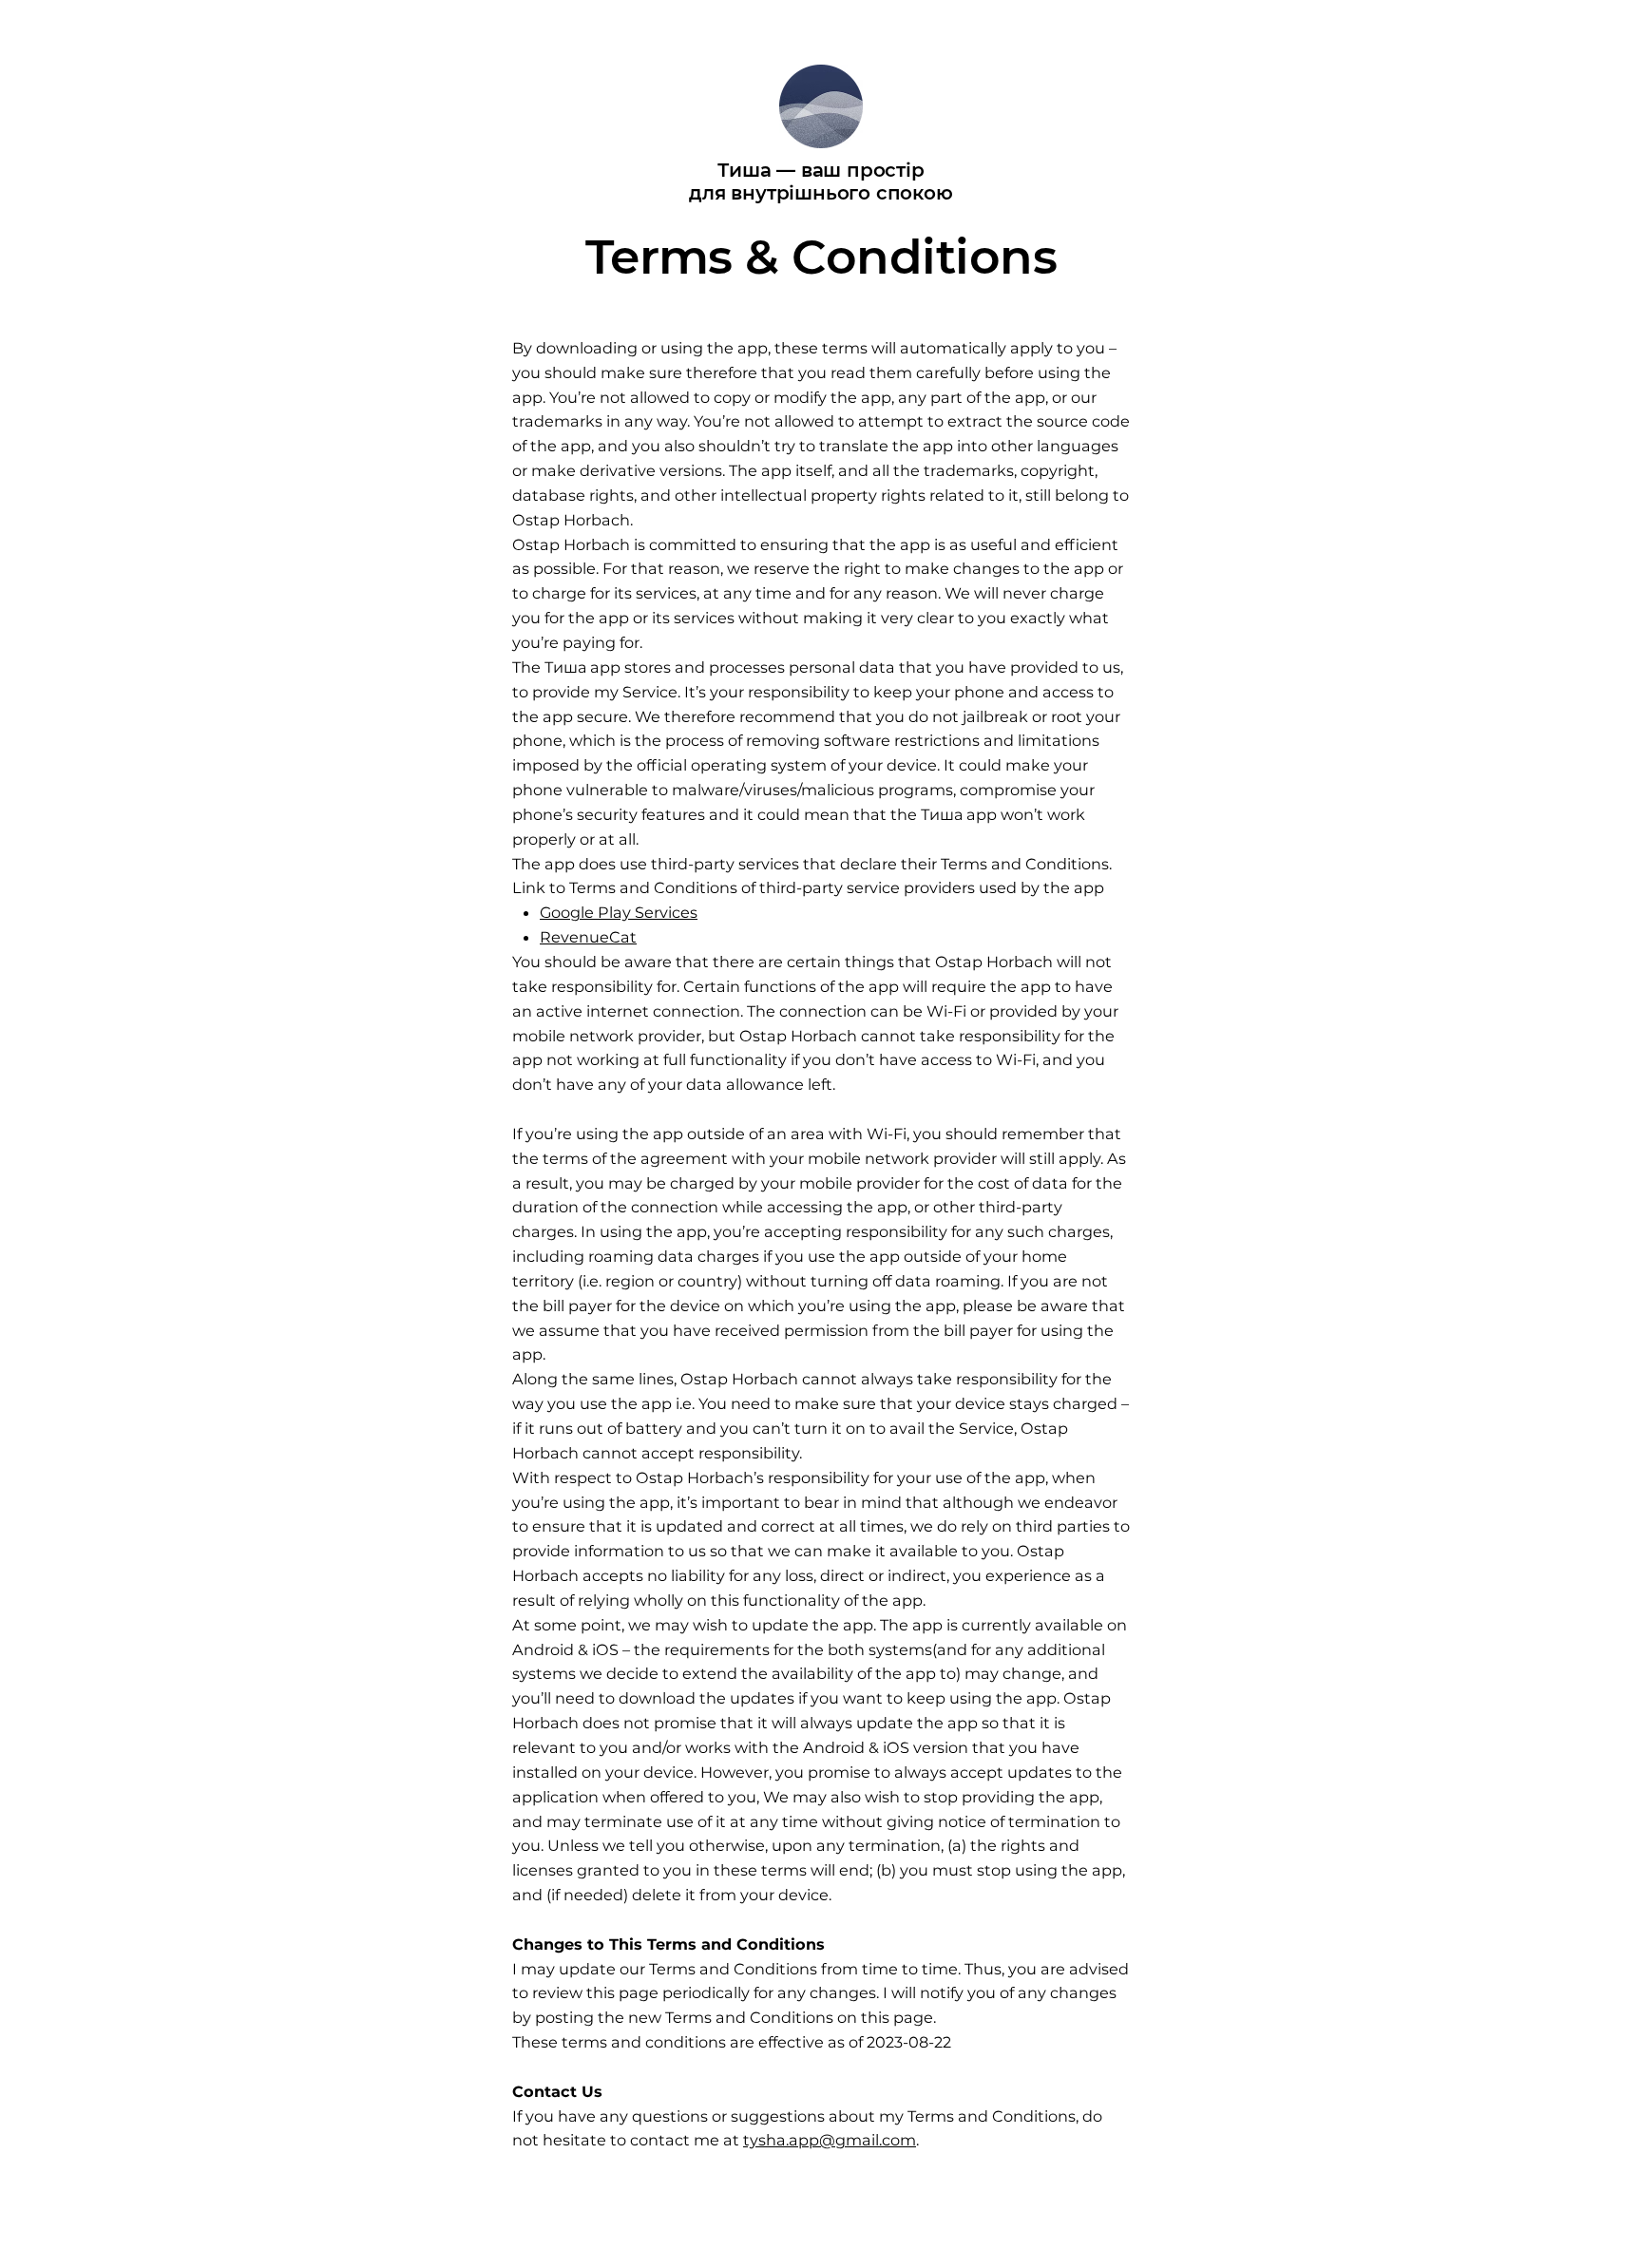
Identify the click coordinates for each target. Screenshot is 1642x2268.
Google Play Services (619, 912)
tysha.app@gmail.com (830, 2140)
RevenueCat (588, 937)
